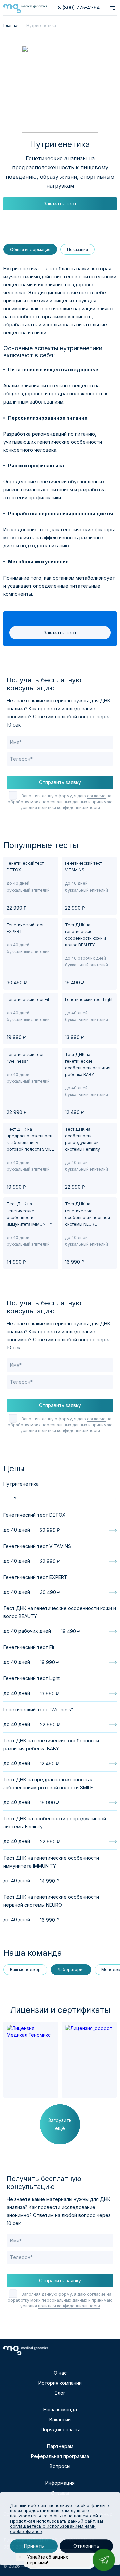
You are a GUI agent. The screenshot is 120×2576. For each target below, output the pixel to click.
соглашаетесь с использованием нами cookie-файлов (53, 2529)
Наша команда (60, 2409)
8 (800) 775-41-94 (79, 8)
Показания (77, 249)
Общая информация (30, 249)
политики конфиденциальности (69, 808)
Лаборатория (71, 1970)
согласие (96, 796)
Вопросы (60, 2466)
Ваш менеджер (25, 1970)
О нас (60, 2373)
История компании (60, 2383)
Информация (60, 2483)
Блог (60, 2393)
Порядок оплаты (60, 2430)
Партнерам (60, 2446)
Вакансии (60, 2420)
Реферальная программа (60, 2456)
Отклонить (86, 2546)
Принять (34, 2546)
